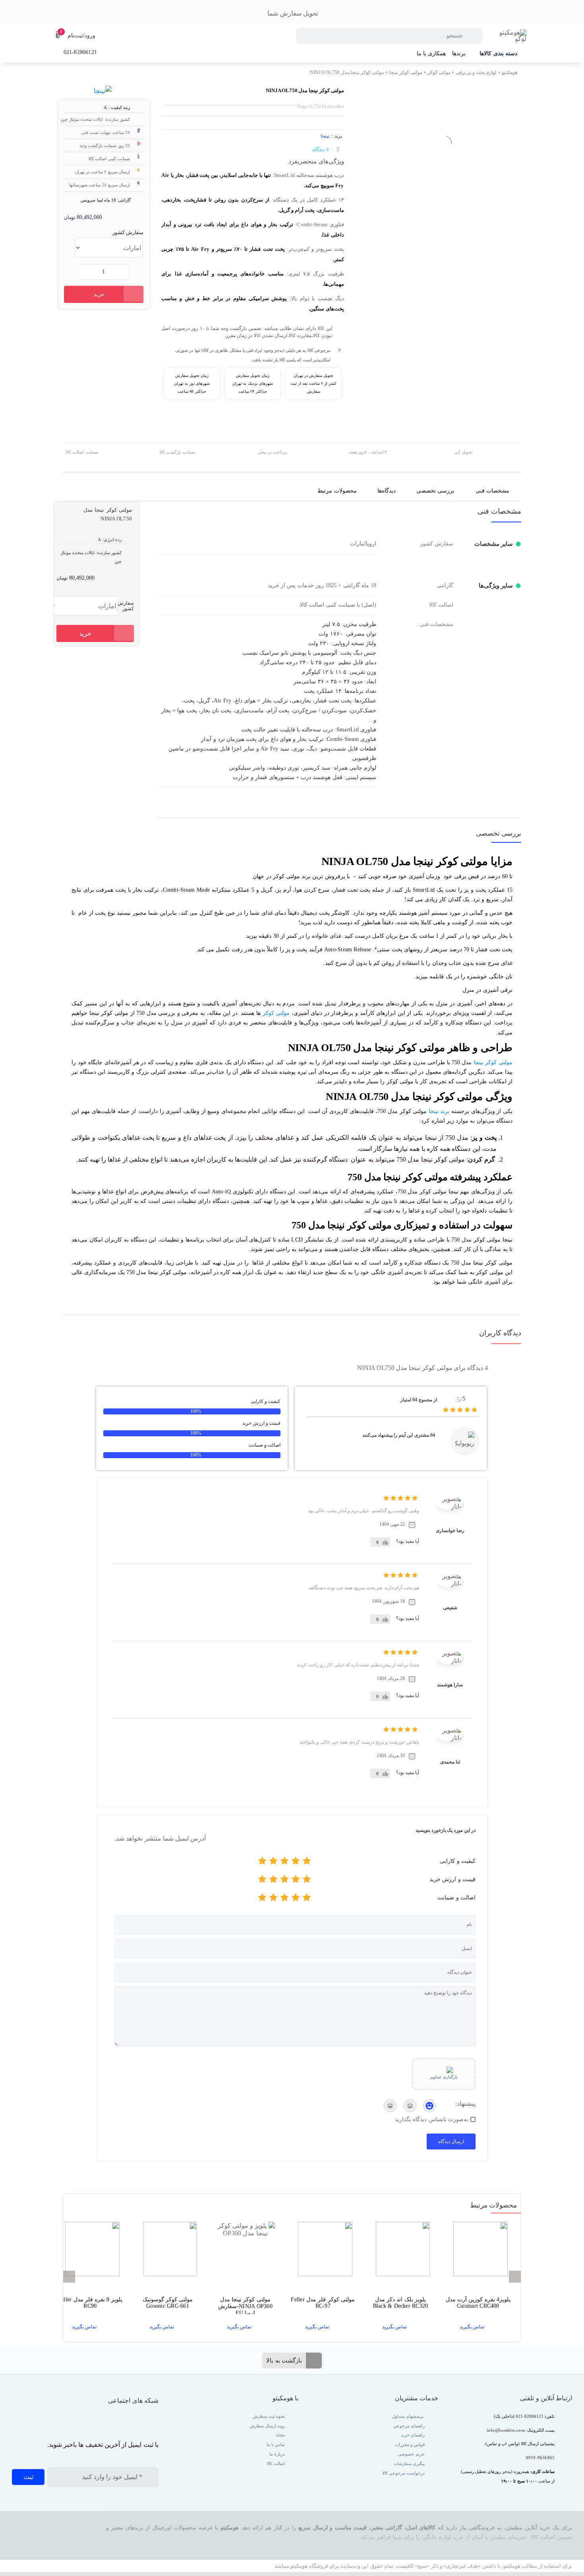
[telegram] (123, 2421)
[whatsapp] (139, 2421)
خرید (99, 294)
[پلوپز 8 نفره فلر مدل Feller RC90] (90, 2251)
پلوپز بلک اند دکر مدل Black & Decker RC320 (401, 2303)
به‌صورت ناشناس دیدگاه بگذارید (432, 2119)
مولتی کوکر (439, 72)
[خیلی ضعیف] (307, 1862)
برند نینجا (439, 1111)
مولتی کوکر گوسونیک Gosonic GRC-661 (168, 2303)
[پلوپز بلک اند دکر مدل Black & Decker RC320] (400, 2251)
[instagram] (155, 2421)
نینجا (325, 136)
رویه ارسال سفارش (267, 2426)
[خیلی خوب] (273, 1862)
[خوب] (284, 1862)
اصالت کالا (276, 2463)
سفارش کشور (128, 232)
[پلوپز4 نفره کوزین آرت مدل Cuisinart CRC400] (478, 2251)
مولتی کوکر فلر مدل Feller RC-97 (323, 2303)
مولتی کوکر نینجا (406, 72)
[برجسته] (262, 1862)
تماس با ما (275, 2444)
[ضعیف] (296, 1862)
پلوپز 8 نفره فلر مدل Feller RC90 (90, 2303)
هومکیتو (510, 72)
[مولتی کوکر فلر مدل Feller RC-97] (323, 2251)
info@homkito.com (506, 2430)
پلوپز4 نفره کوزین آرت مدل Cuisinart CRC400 (478, 2303)
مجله (280, 2435)
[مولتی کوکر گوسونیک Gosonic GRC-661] (167, 2251)
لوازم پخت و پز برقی (476, 72)
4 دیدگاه (320, 149)
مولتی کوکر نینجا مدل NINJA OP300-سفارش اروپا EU (245, 2305)
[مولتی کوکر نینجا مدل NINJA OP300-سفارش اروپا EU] (245, 2251)
